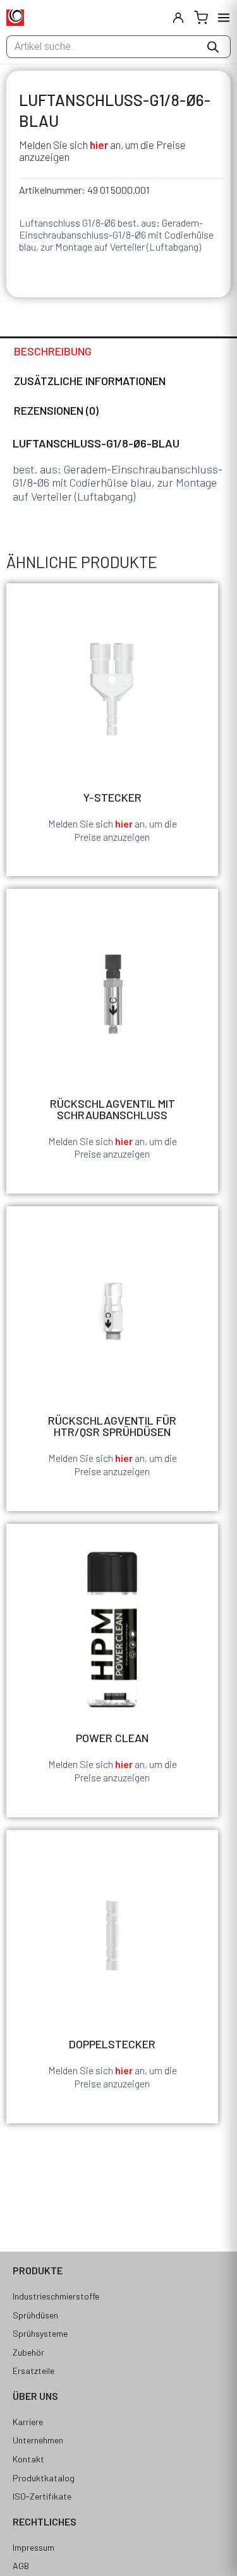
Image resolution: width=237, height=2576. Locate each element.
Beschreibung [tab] (53, 351)
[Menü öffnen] (224, 18)
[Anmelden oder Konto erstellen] (178, 18)
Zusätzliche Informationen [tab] (90, 381)
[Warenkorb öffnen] (201, 18)
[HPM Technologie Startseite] (15, 18)
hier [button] (99, 145)
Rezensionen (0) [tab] (56, 410)
